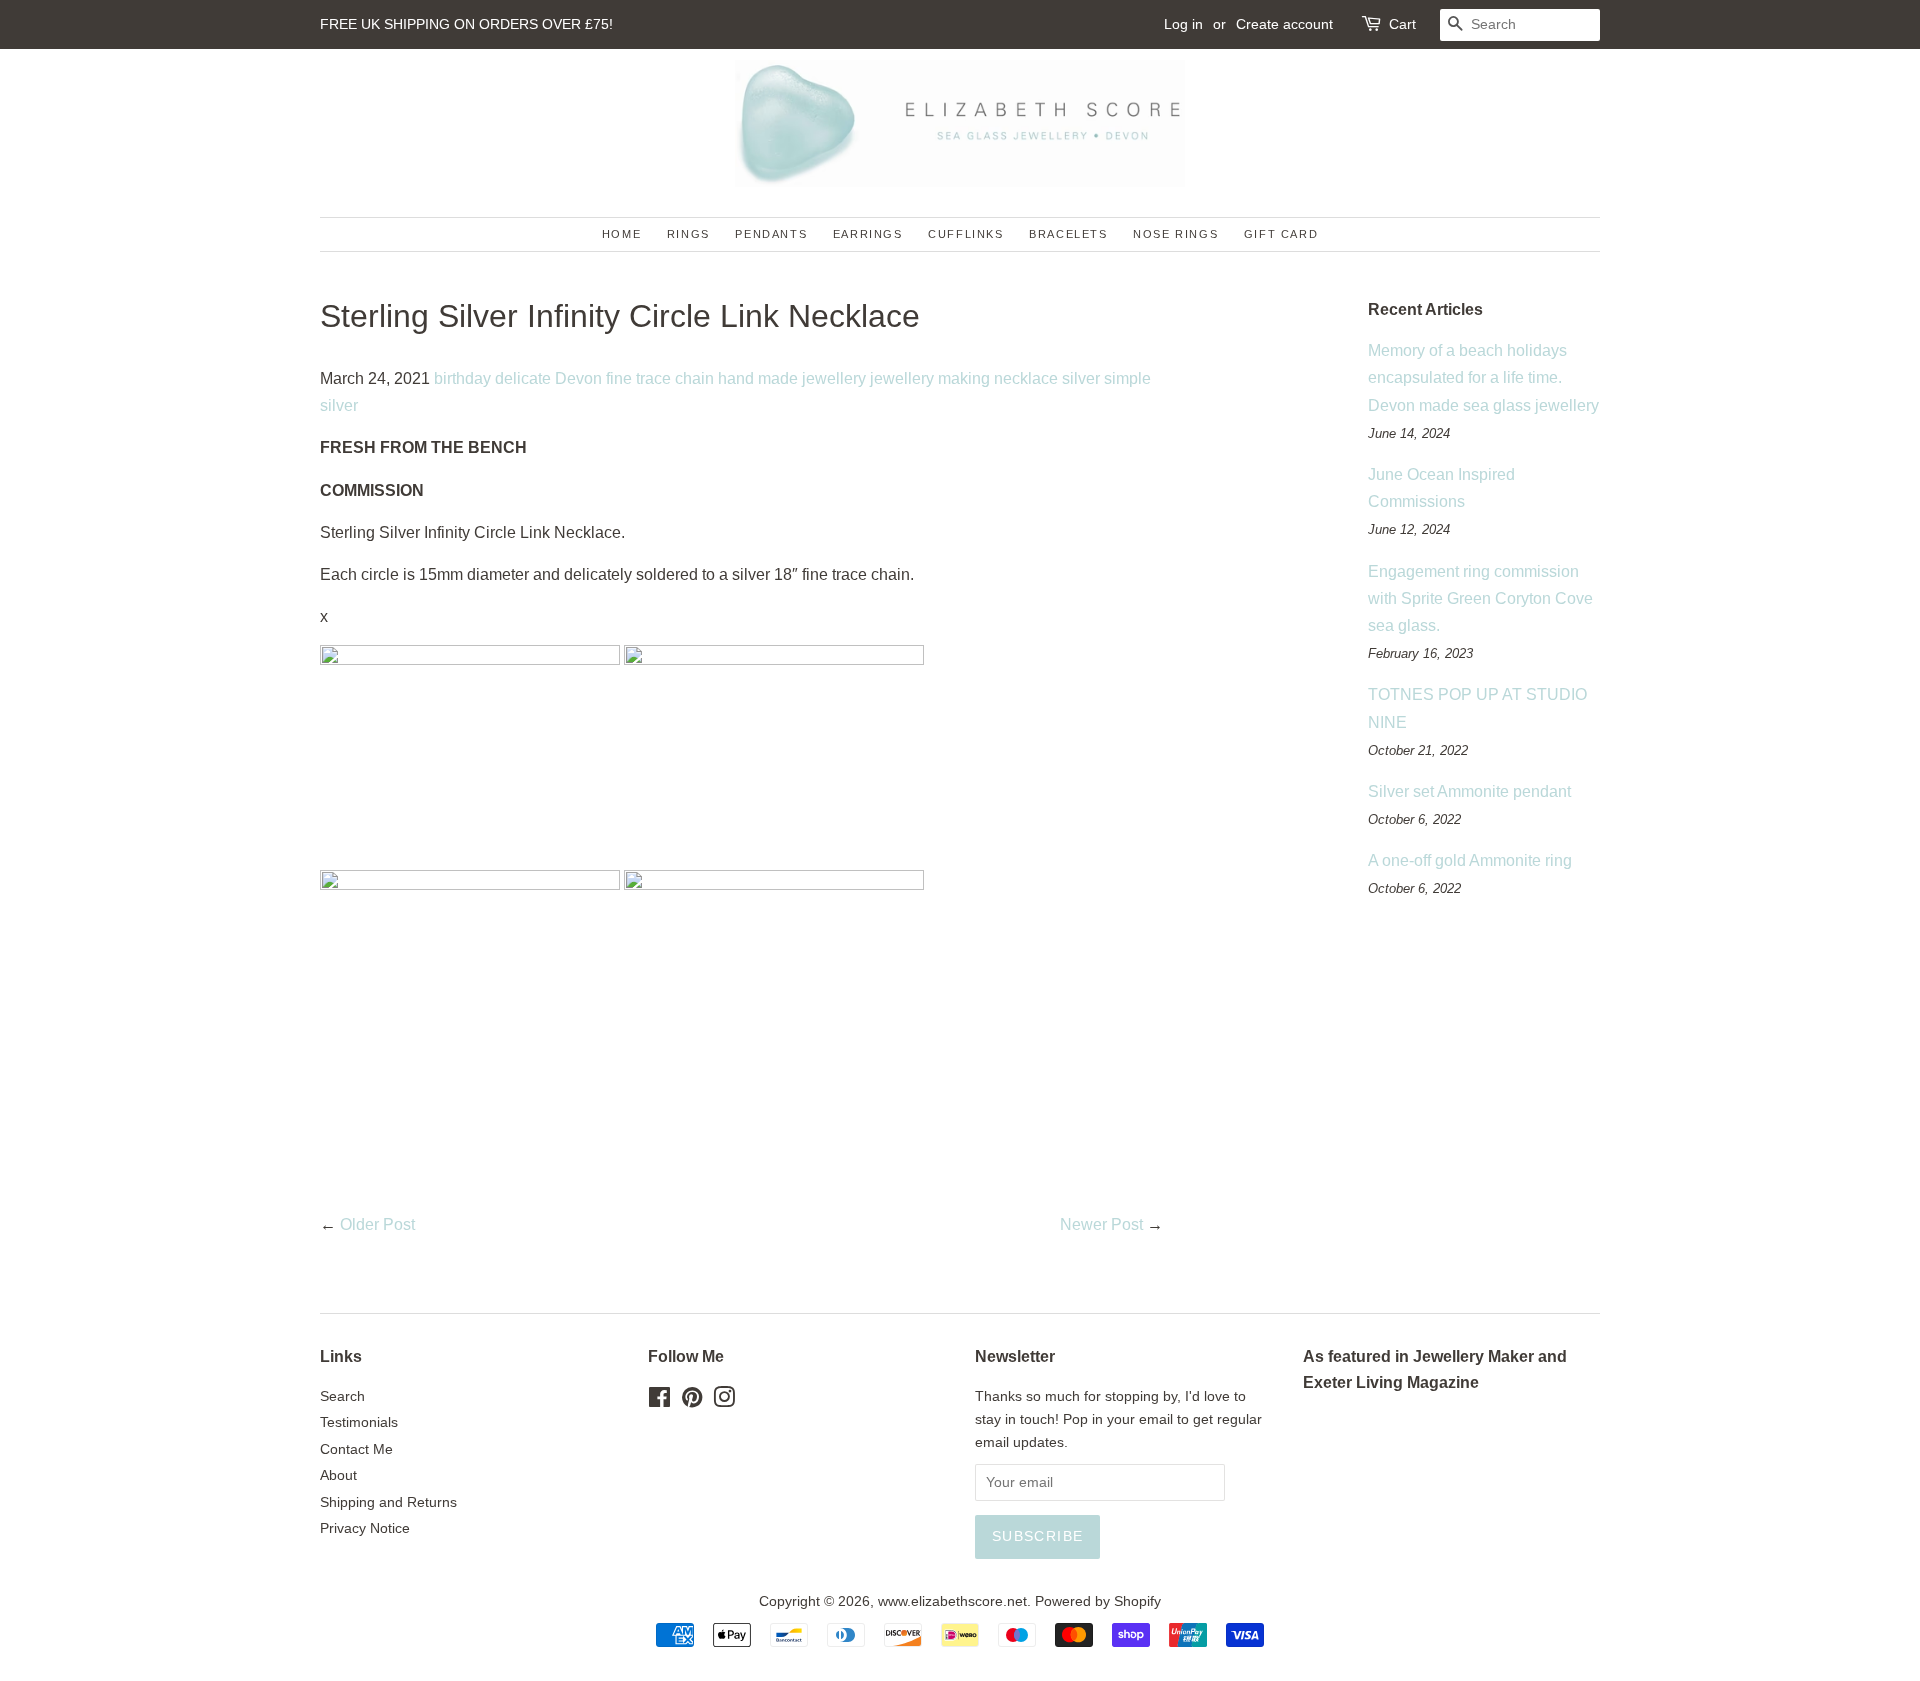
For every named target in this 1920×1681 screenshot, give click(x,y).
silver (1081, 378)
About (338, 1475)
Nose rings (1175, 234)
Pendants (771, 234)
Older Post (377, 1224)
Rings (688, 234)
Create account (1284, 24)
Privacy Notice (365, 1528)
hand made (758, 378)
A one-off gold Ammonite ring (1470, 860)
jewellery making (930, 378)
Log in (1183, 24)
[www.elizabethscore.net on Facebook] (659, 1401)
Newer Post (1101, 1224)
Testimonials (359, 1422)
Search (342, 1396)
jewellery (834, 378)
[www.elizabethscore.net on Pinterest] (692, 1401)
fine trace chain (660, 378)
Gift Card (1281, 234)
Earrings (868, 234)
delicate (523, 378)
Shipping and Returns (388, 1502)
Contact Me (356, 1449)
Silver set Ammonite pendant (1469, 791)
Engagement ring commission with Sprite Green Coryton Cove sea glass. (1480, 598)
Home (621, 234)
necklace (1026, 378)
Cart (1402, 24)
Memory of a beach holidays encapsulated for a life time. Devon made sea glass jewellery (1483, 377)
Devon (578, 378)
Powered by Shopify (1098, 1601)
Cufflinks (965, 234)
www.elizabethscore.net (952, 1601)
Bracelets (1068, 234)
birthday (462, 378)
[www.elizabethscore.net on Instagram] (724, 1401)
